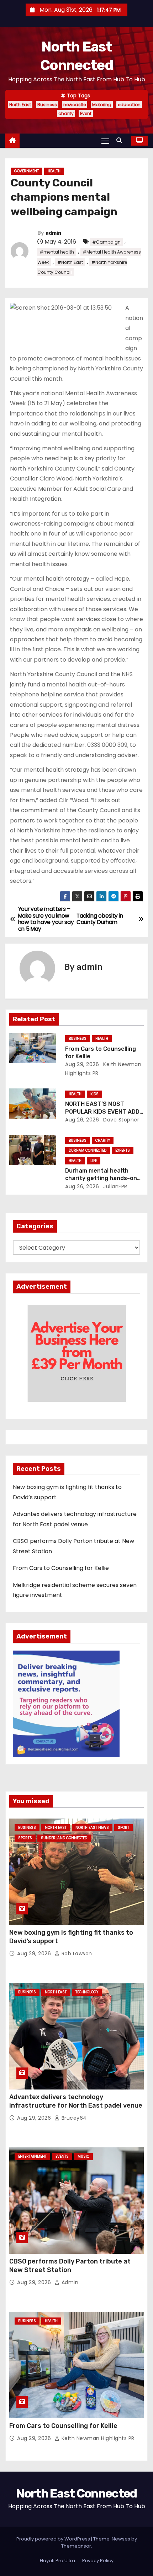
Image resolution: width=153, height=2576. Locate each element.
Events (62, 2156)
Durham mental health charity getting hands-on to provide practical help (101, 1178)
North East (20, 105)
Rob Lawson (76, 1953)
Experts (123, 1150)
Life (94, 1161)
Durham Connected (88, 1150)
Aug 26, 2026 (82, 1120)
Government (27, 171)
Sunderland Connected (64, 1838)
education (129, 105)
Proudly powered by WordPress (54, 2539)
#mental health (57, 252)
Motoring (102, 105)
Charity (103, 1140)
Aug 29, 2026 (82, 1064)
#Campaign (106, 242)
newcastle (75, 105)
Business (47, 105)
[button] (121, 140)
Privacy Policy (98, 2561)
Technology (87, 1992)
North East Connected (76, 2493)
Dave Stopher (121, 1120)
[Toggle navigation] (105, 141)
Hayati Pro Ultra (57, 2561)
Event (86, 113)
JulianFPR (115, 1186)
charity (66, 113)
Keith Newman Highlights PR (97, 2438)
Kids (94, 1094)
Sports (25, 1838)
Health (54, 171)
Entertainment (32, 2156)
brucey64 (73, 2118)
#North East (70, 262)
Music (83, 2156)
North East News (92, 1828)
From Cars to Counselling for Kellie (61, 1568)
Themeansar (76, 2546)
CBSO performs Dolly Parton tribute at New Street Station (70, 2266)
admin (53, 233)
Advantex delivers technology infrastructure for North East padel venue (76, 2101)
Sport (123, 1828)
